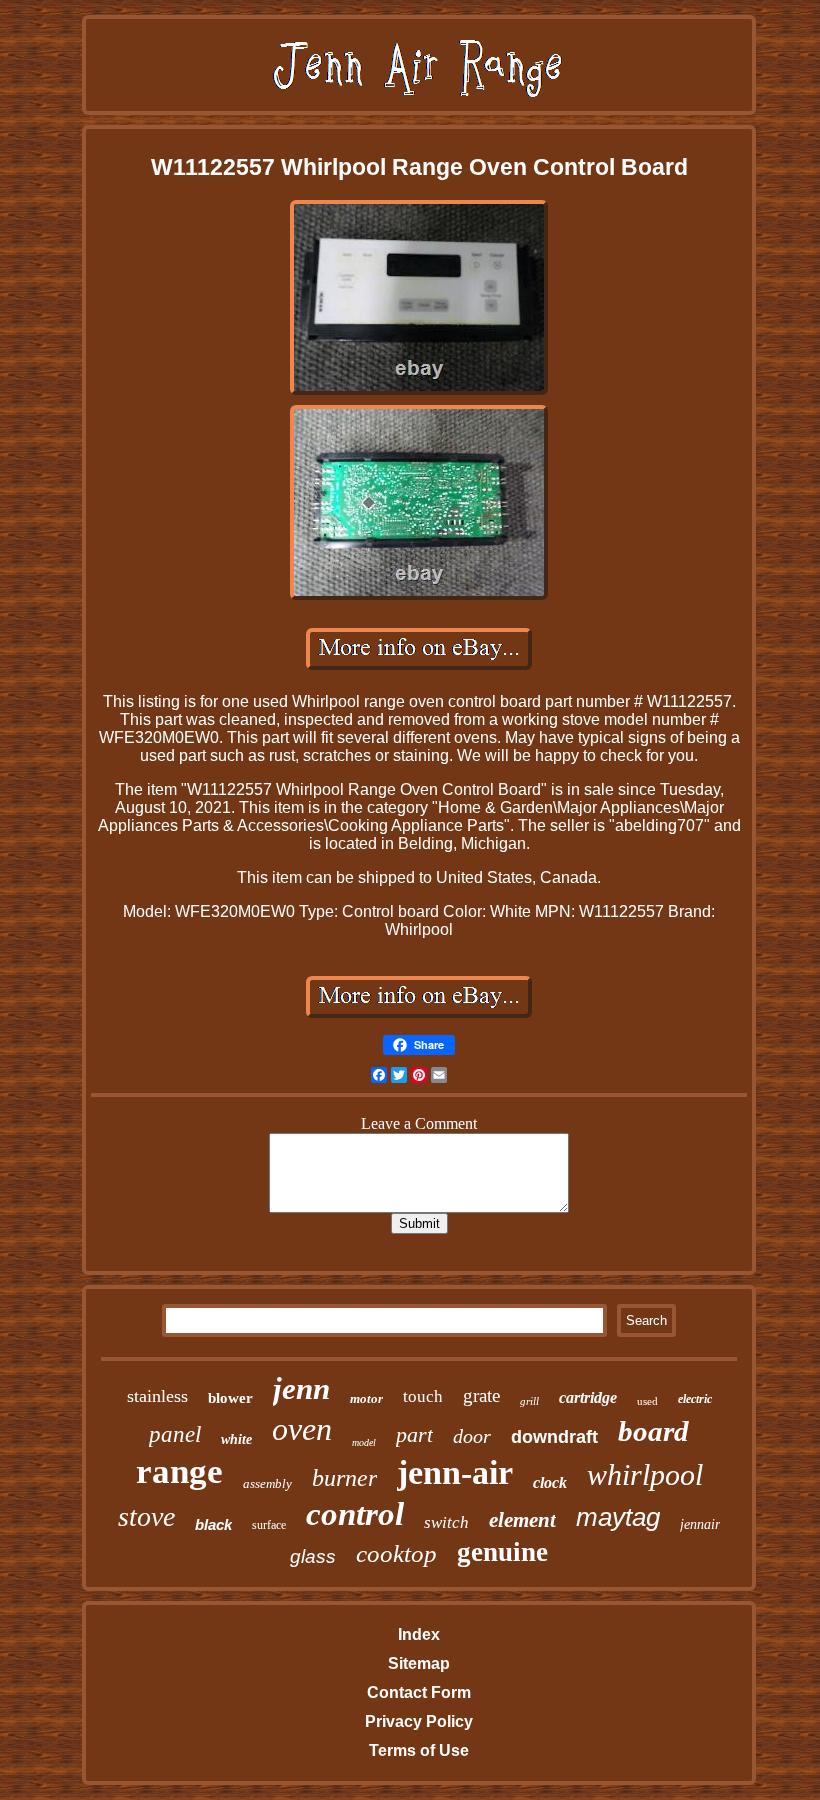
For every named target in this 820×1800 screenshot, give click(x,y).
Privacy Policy (419, 1721)
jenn (301, 1388)
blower (230, 1398)
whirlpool (645, 1474)
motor (366, 1398)
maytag (618, 1517)
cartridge (588, 1397)
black (213, 1524)
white (236, 1439)
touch (423, 1396)
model (364, 1442)
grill (529, 1401)
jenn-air (455, 1472)
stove (146, 1516)
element (522, 1520)
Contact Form (419, 1692)
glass (313, 1556)
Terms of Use (419, 1750)
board (653, 1431)
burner (344, 1478)
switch (446, 1522)
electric (695, 1399)
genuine (502, 1552)
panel (175, 1434)
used (647, 1401)
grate (481, 1395)
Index (419, 1634)
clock (550, 1482)
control (355, 1514)
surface (269, 1525)
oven (302, 1429)
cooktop (396, 1553)
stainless (157, 1396)
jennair (700, 1524)
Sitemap (419, 1663)
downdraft (554, 1437)
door (472, 1436)
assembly (267, 1483)
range (179, 1471)
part (414, 1434)
